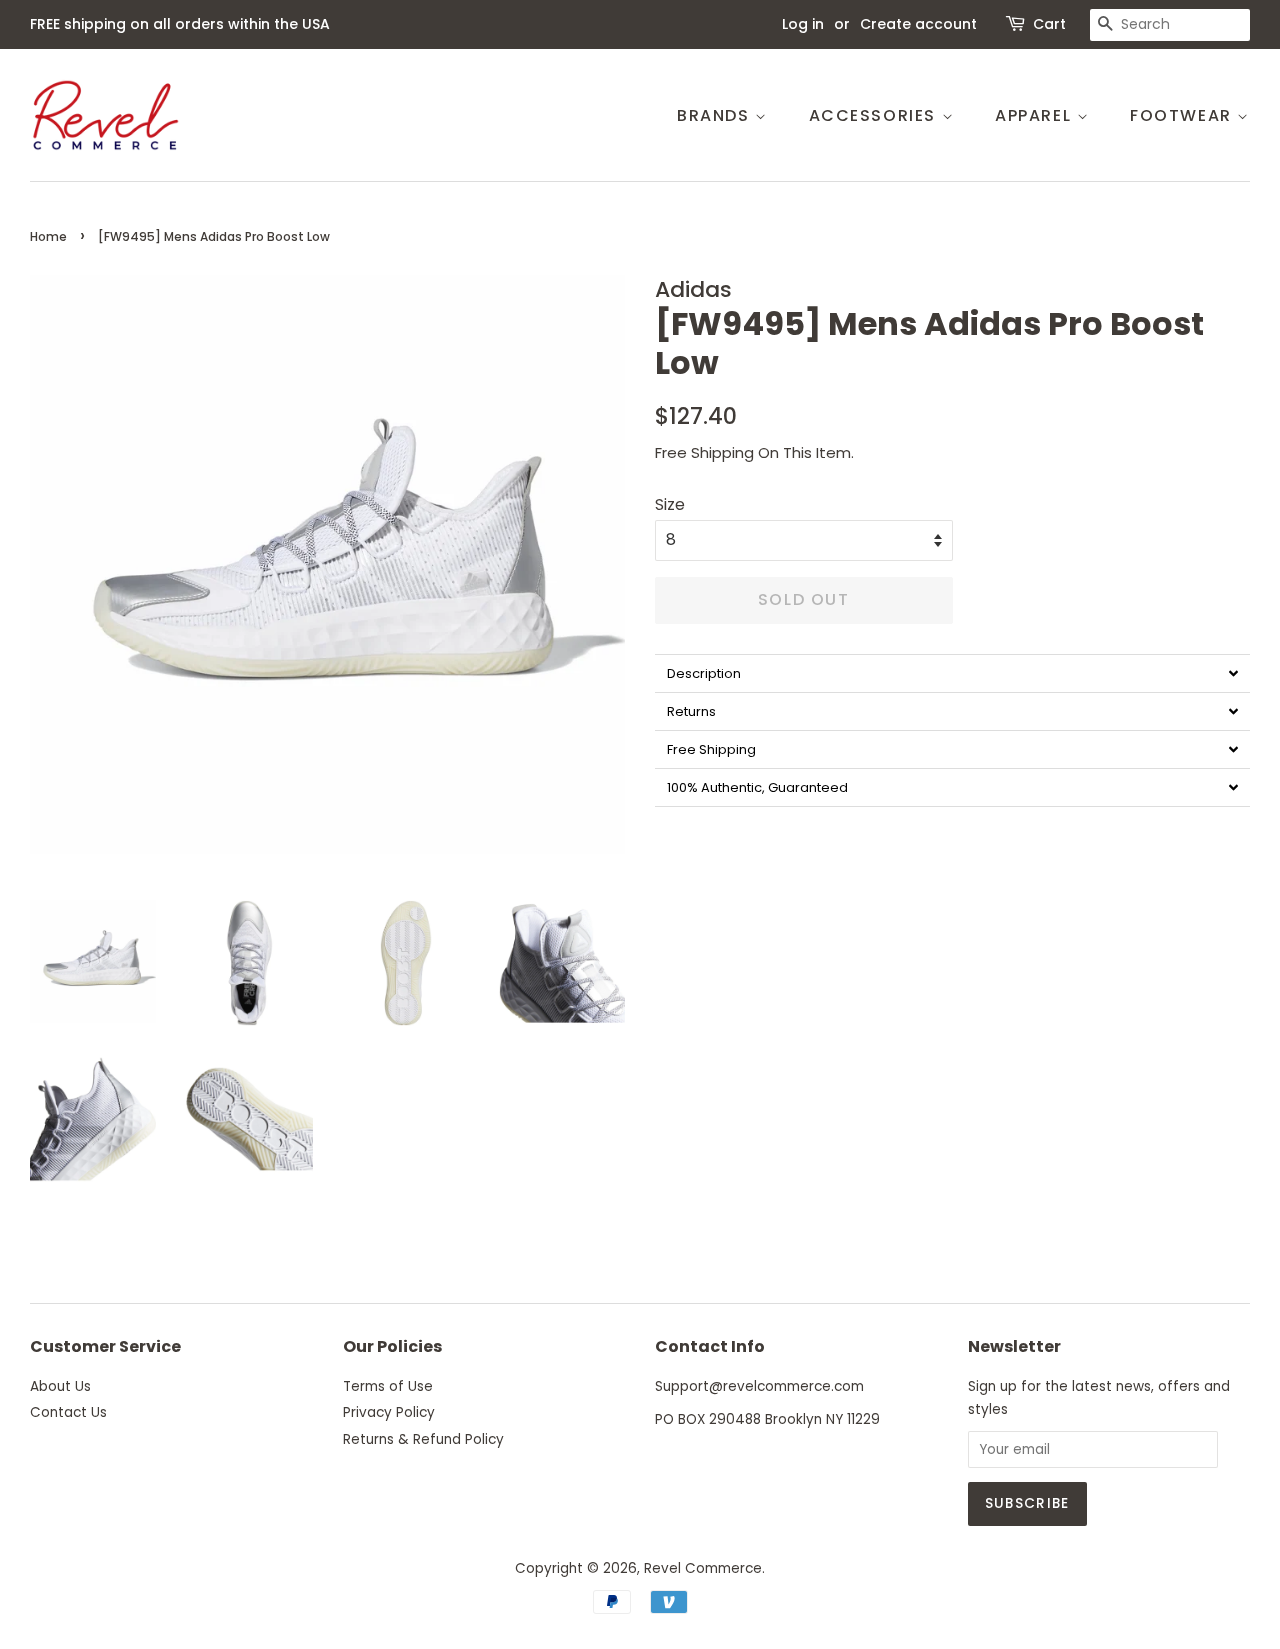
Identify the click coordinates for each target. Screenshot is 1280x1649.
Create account (918, 24)
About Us (60, 1386)
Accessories (875, 115)
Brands (716, 115)
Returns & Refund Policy (423, 1439)
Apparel (1036, 115)
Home (48, 236)
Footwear (1183, 115)
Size (670, 504)
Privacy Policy (389, 1412)
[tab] (952, 673)
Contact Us (68, 1412)
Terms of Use (388, 1386)
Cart (1049, 24)
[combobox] (1170, 25)
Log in (803, 24)
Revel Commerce (703, 1568)
